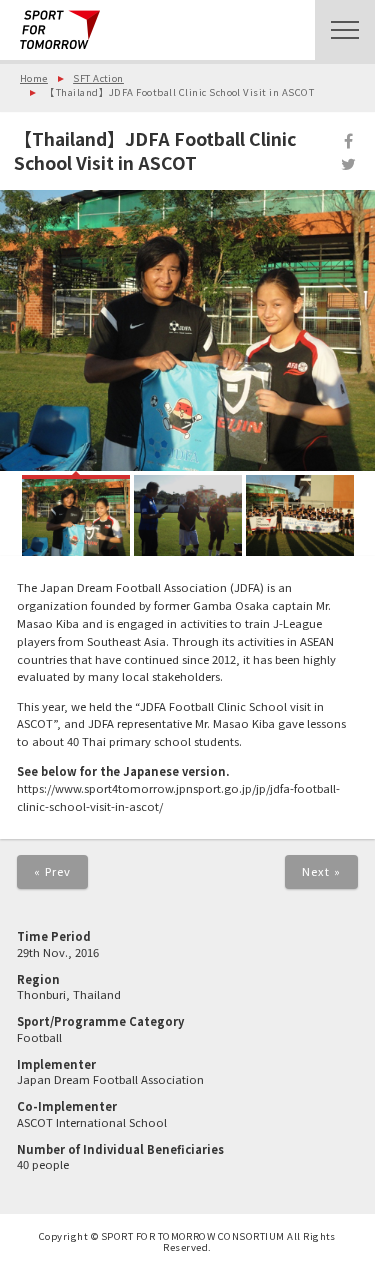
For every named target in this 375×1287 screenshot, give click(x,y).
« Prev (53, 871)
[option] (187, 330)
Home (34, 78)
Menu (345, 30)
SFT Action (98, 78)
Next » (322, 871)
